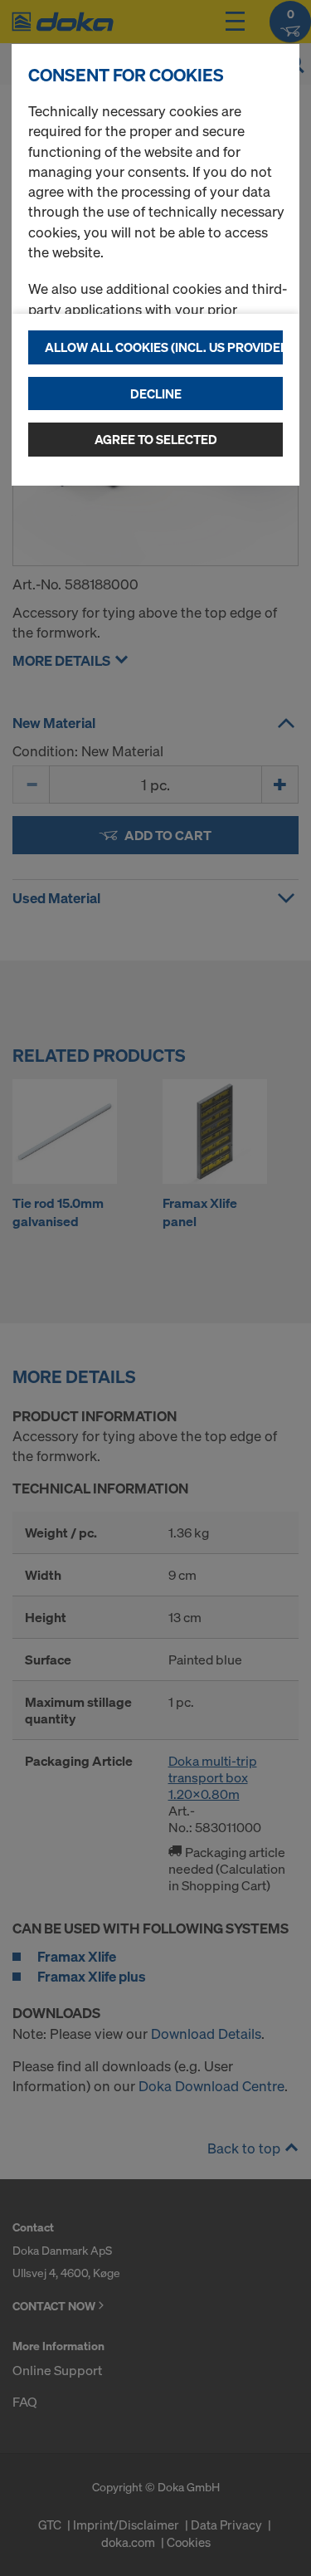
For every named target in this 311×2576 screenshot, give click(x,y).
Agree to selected (156, 439)
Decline (156, 393)
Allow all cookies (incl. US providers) (164, 347)
